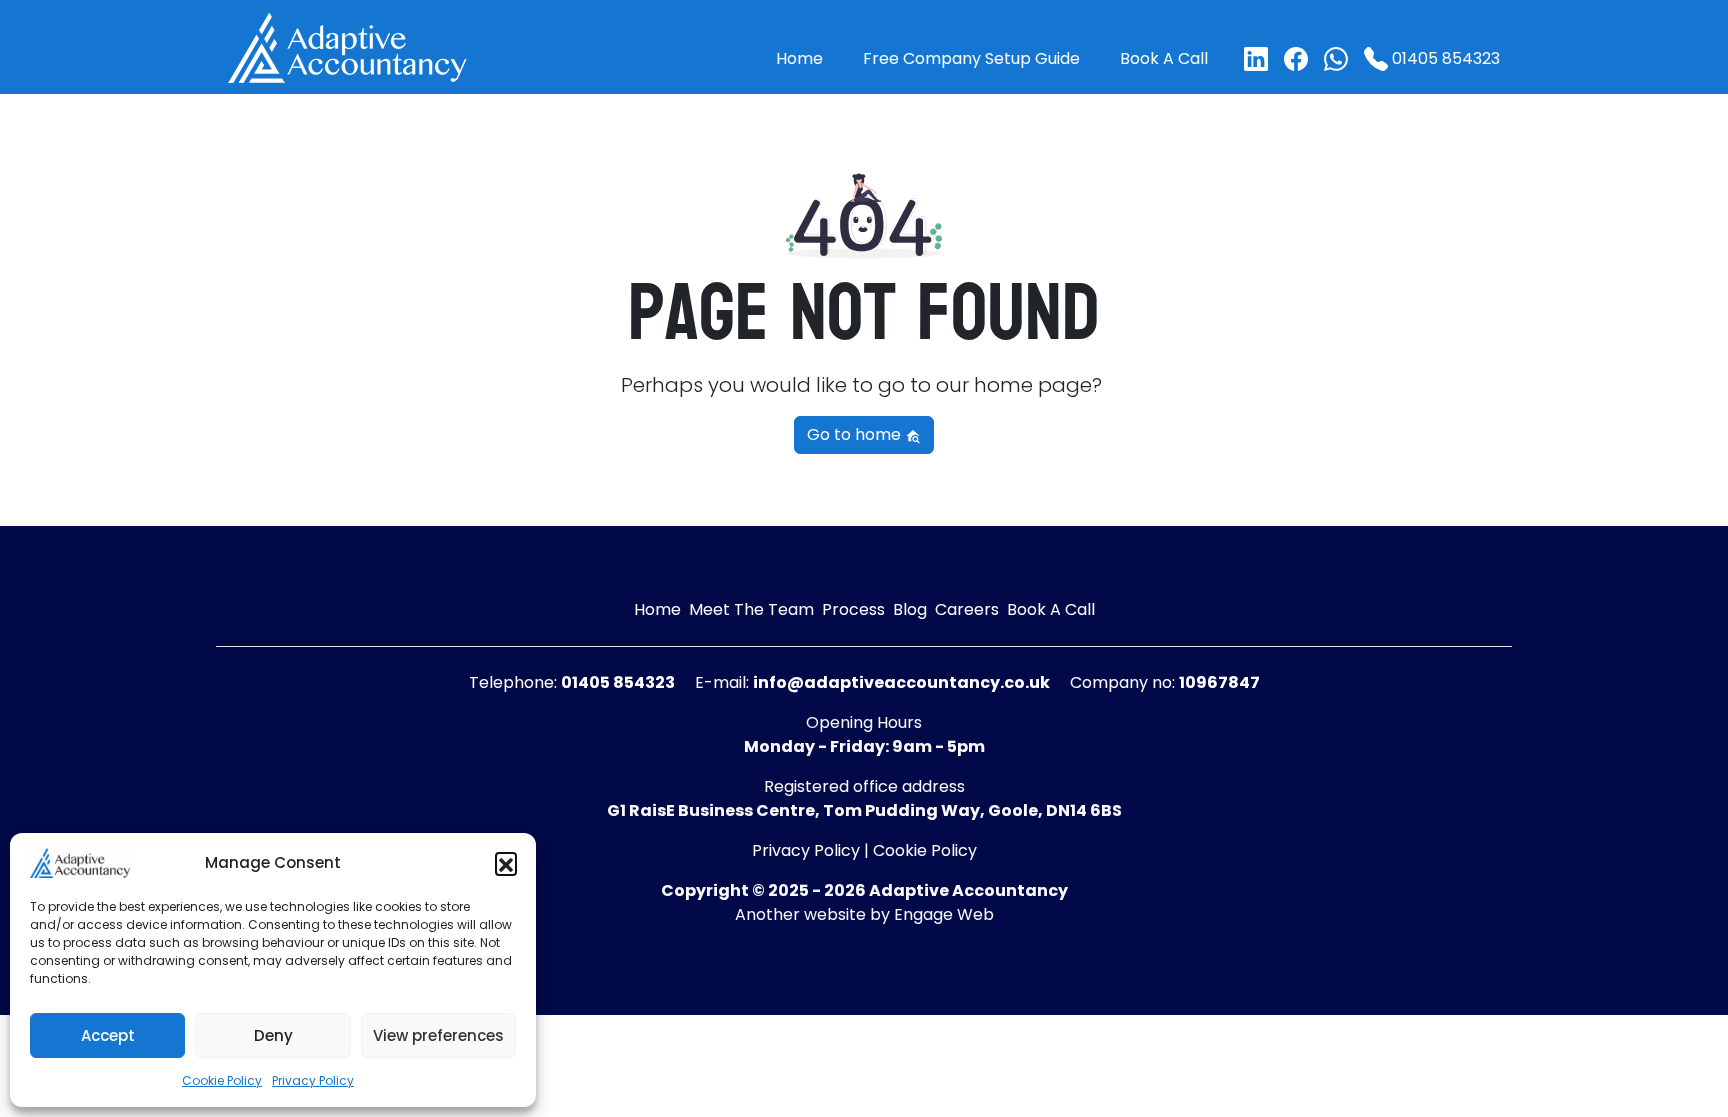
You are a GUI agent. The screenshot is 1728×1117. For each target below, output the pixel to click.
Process (853, 609)
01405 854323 (1444, 58)
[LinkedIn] (1256, 59)
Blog (910, 609)
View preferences (438, 1035)
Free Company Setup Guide (971, 58)
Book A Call (1164, 58)
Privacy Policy (313, 1080)
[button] (506, 863)
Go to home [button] (856, 434)
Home (799, 58)
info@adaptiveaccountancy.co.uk (901, 682)
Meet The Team (751, 609)
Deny (273, 1035)
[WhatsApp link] (1336, 59)
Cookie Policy (222, 1080)
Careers (967, 609)
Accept (108, 1035)
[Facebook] (1296, 59)
